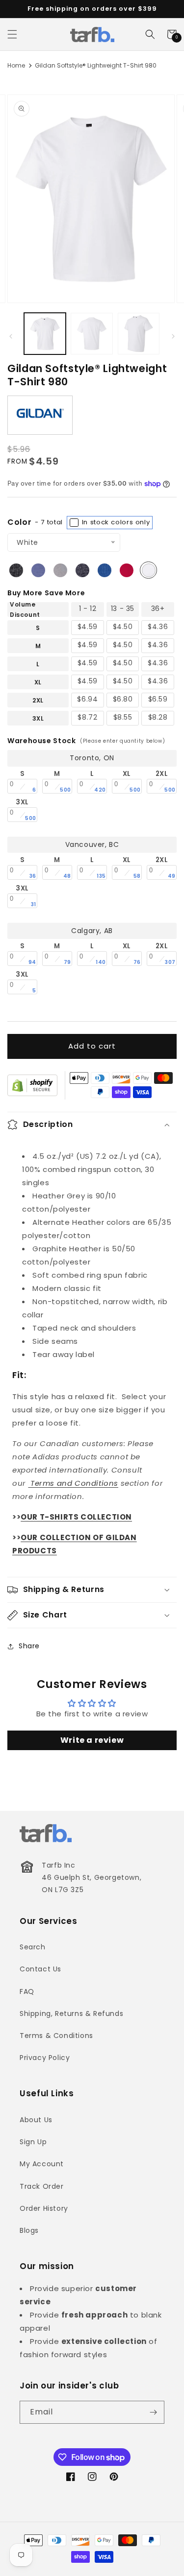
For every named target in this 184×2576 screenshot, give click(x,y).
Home (16, 65)
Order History (44, 2208)
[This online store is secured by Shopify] (32, 1085)
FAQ (27, 1991)
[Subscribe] (153, 2412)
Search (33, 1947)
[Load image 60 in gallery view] (92, 334)
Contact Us (40, 1969)
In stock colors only (115, 522)
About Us (36, 2120)
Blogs (29, 2230)
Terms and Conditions (74, 1483)
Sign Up (33, 2142)
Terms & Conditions (56, 2036)
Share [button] (29, 1646)
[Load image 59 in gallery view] (45, 334)
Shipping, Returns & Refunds (71, 2014)
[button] (12, 34)
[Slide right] (173, 336)
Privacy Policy (45, 2058)
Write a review (92, 1740)
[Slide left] (11, 336)
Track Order (42, 2186)
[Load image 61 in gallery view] (139, 334)
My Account (42, 2164)
